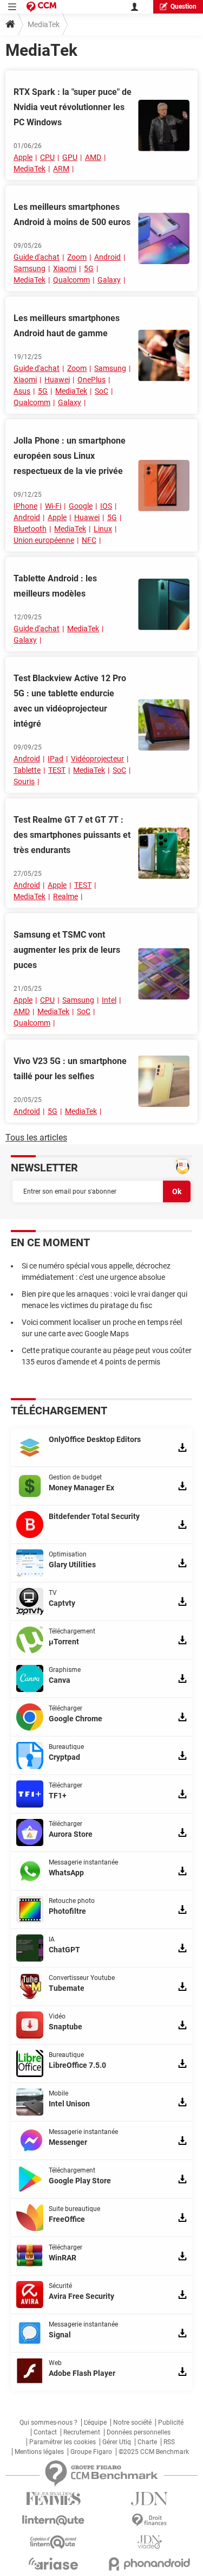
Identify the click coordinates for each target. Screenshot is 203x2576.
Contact (45, 2432)
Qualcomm (71, 280)
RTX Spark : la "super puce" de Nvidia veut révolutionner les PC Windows (73, 107)
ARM (61, 169)
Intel (109, 1000)
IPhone (25, 506)
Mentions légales (39, 2452)
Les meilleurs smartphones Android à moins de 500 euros (72, 214)
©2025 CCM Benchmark (154, 2452)
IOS (106, 506)
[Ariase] (54, 2564)
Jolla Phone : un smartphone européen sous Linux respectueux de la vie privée (70, 456)
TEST (57, 770)
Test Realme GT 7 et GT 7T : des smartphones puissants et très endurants (72, 835)
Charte (147, 2442)
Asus (22, 391)
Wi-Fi (53, 506)
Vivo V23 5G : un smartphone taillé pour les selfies (70, 1069)
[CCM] (41, 7)
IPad (55, 759)
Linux (103, 529)
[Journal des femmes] (54, 2499)
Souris (24, 781)
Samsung (30, 268)
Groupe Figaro (91, 2452)
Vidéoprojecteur (97, 759)
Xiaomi (65, 268)
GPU (70, 157)
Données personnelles (139, 2432)
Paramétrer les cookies (63, 2442)
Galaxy (109, 280)
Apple (23, 157)
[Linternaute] (54, 2520)
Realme (66, 896)
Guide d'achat (37, 257)
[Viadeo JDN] (150, 2542)
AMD (93, 157)
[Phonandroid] (150, 2564)
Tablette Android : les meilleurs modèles (55, 586)
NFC (89, 540)
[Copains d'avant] (54, 2542)
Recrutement (82, 2432)
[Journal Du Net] (150, 2499)
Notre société (132, 2423)
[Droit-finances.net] (150, 2520)
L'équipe (95, 2423)
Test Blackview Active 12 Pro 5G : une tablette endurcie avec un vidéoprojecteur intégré (70, 701)
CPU (47, 157)
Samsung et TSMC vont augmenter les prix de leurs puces (67, 950)
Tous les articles (36, 1138)
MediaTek (30, 169)
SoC (101, 391)
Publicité (171, 2423)
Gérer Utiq (117, 2442)
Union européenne (44, 540)
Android (107, 257)
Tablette (27, 770)
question (184, 7)
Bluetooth (30, 529)
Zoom (77, 257)
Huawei (57, 380)
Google (81, 506)
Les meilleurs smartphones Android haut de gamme (67, 326)
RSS (169, 2442)
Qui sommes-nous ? (48, 2423)
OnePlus (91, 380)
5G (89, 268)
